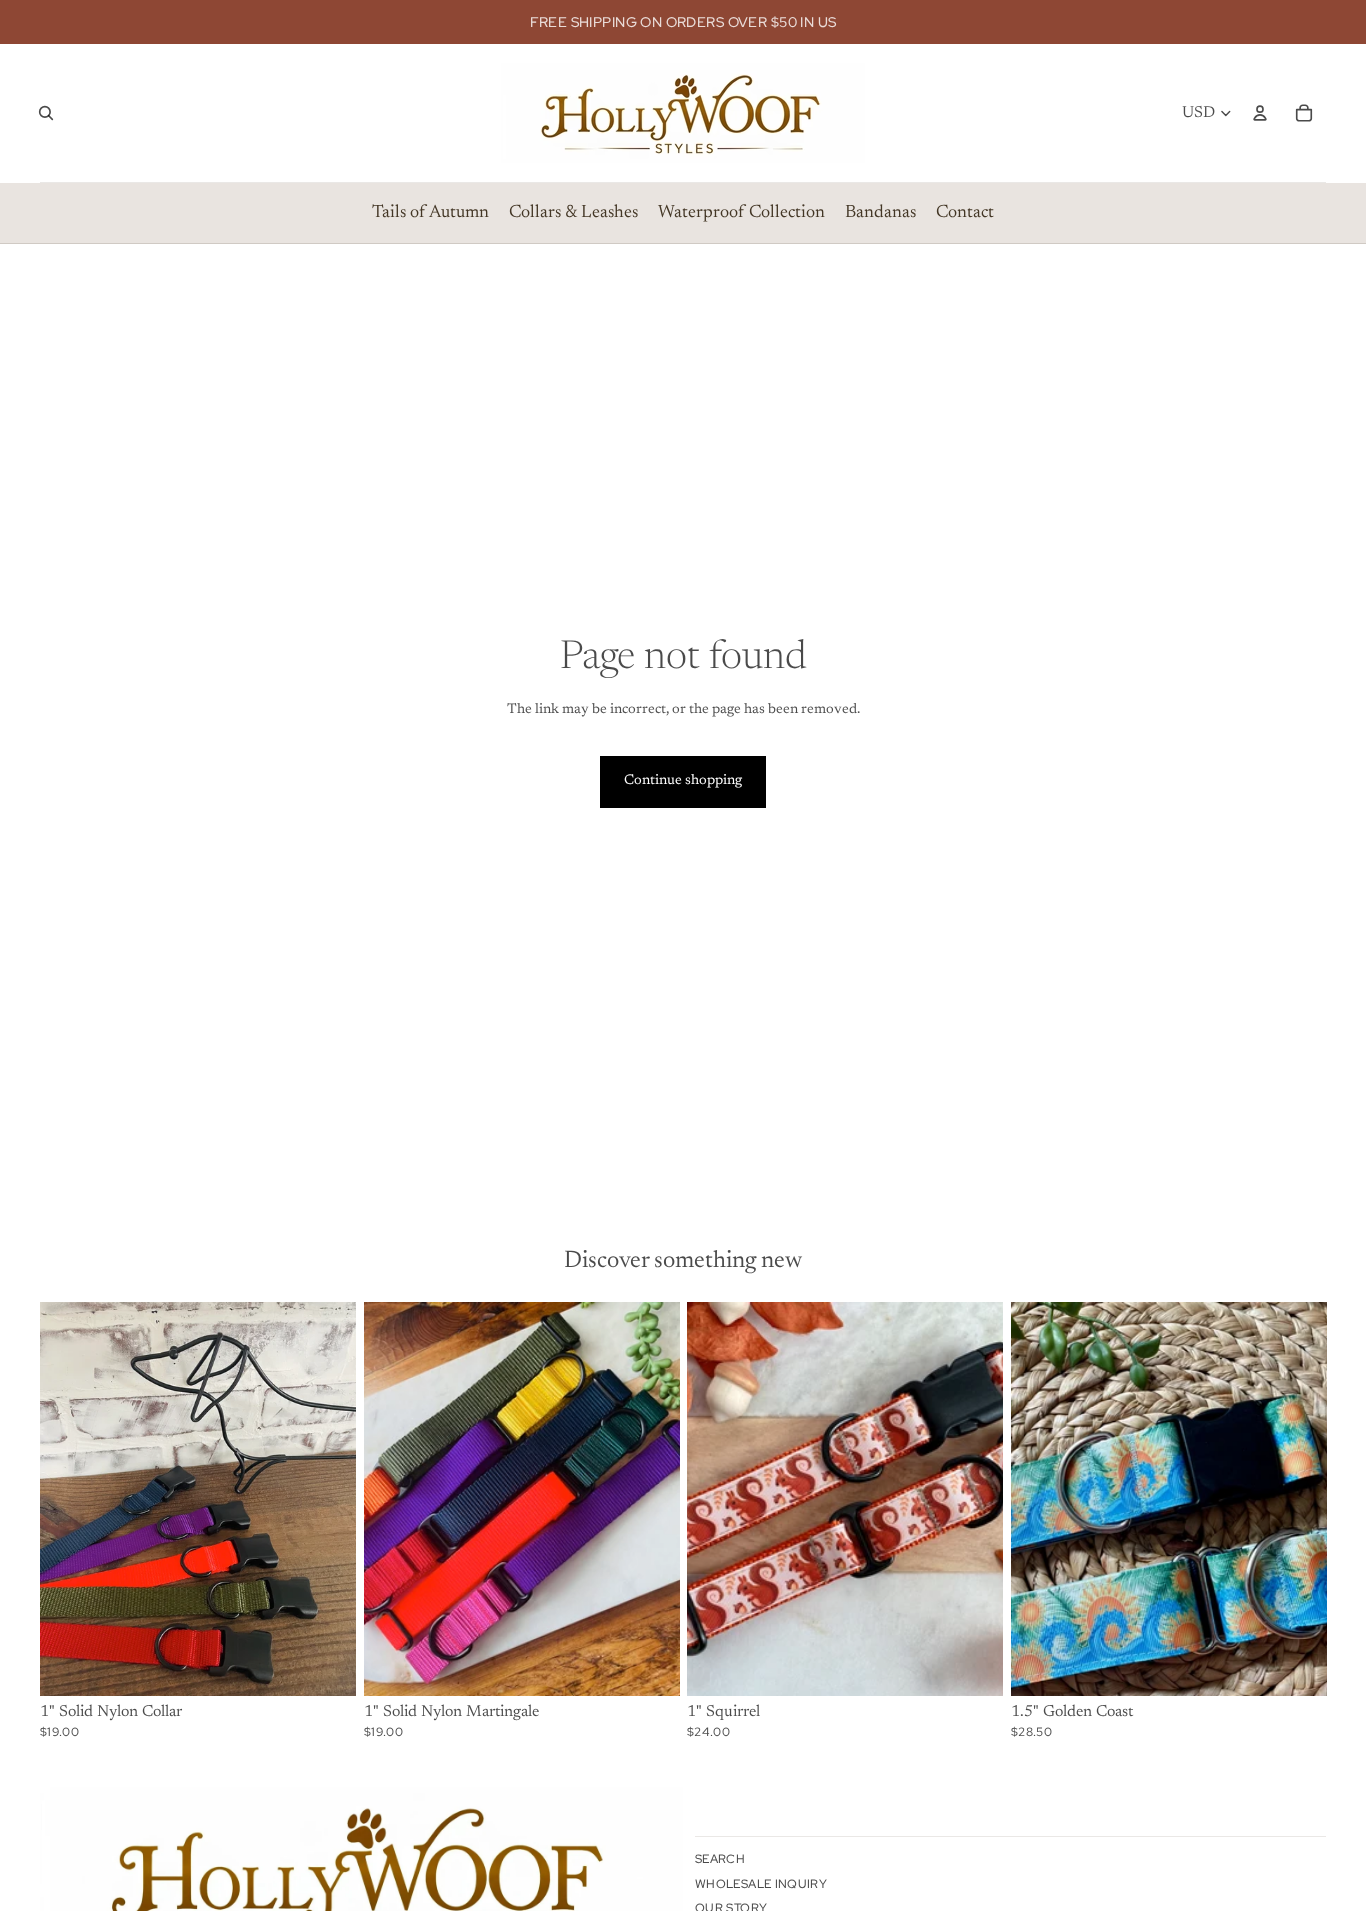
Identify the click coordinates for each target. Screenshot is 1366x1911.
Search (720, 1859)
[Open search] (46, 113)
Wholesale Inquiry (761, 1884)
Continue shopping (683, 781)
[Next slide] (326, 1499)
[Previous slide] (70, 1499)
